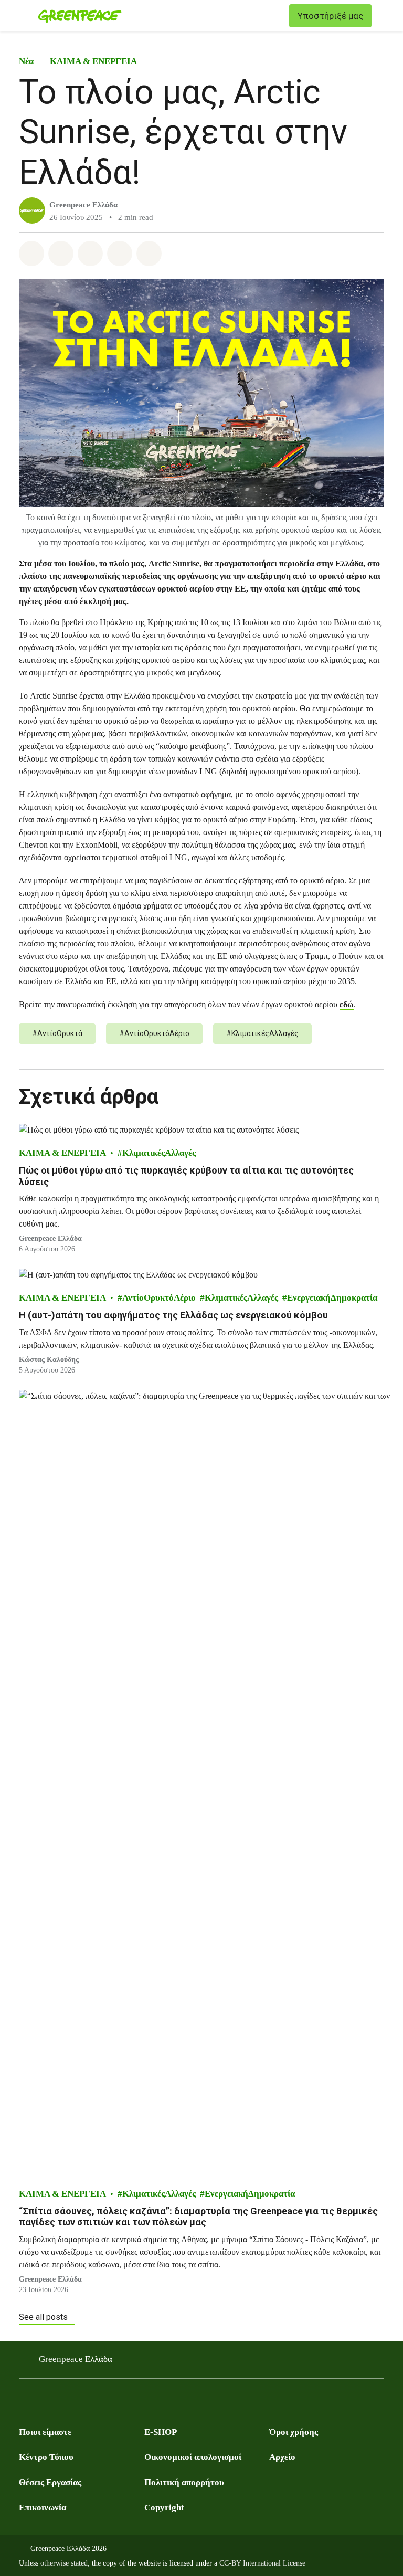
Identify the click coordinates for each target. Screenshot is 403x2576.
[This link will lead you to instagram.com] (67, 2401)
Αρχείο (282, 2457)
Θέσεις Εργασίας (50, 2482)
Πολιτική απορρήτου (184, 2482)
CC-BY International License (262, 2563)
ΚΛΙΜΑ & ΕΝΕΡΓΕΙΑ (93, 61)
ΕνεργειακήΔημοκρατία (332, 1298)
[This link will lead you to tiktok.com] (109, 2401)
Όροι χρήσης (294, 2432)
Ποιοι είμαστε (45, 2432)
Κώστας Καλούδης (49, 1360)
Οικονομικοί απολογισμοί (193, 2457)
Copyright (164, 2508)
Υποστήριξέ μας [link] (330, 16)
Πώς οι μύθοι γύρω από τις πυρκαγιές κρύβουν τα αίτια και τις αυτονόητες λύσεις (186, 1176)
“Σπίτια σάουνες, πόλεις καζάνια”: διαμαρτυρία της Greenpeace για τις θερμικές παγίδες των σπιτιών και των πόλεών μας (198, 2217)
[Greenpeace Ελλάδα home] (80, 16)
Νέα (26, 61)
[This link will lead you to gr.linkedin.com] (88, 2401)
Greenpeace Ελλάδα (83, 205)
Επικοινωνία (43, 2508)
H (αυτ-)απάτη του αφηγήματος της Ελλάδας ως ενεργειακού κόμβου (173, 1315)
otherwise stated (64, 2563)
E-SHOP (161, 2432)
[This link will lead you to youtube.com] (46, 2401)
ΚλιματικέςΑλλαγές (159, 1153)
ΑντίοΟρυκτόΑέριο (159, 1298)
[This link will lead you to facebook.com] (25, 2401)
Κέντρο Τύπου (46, 2457)
